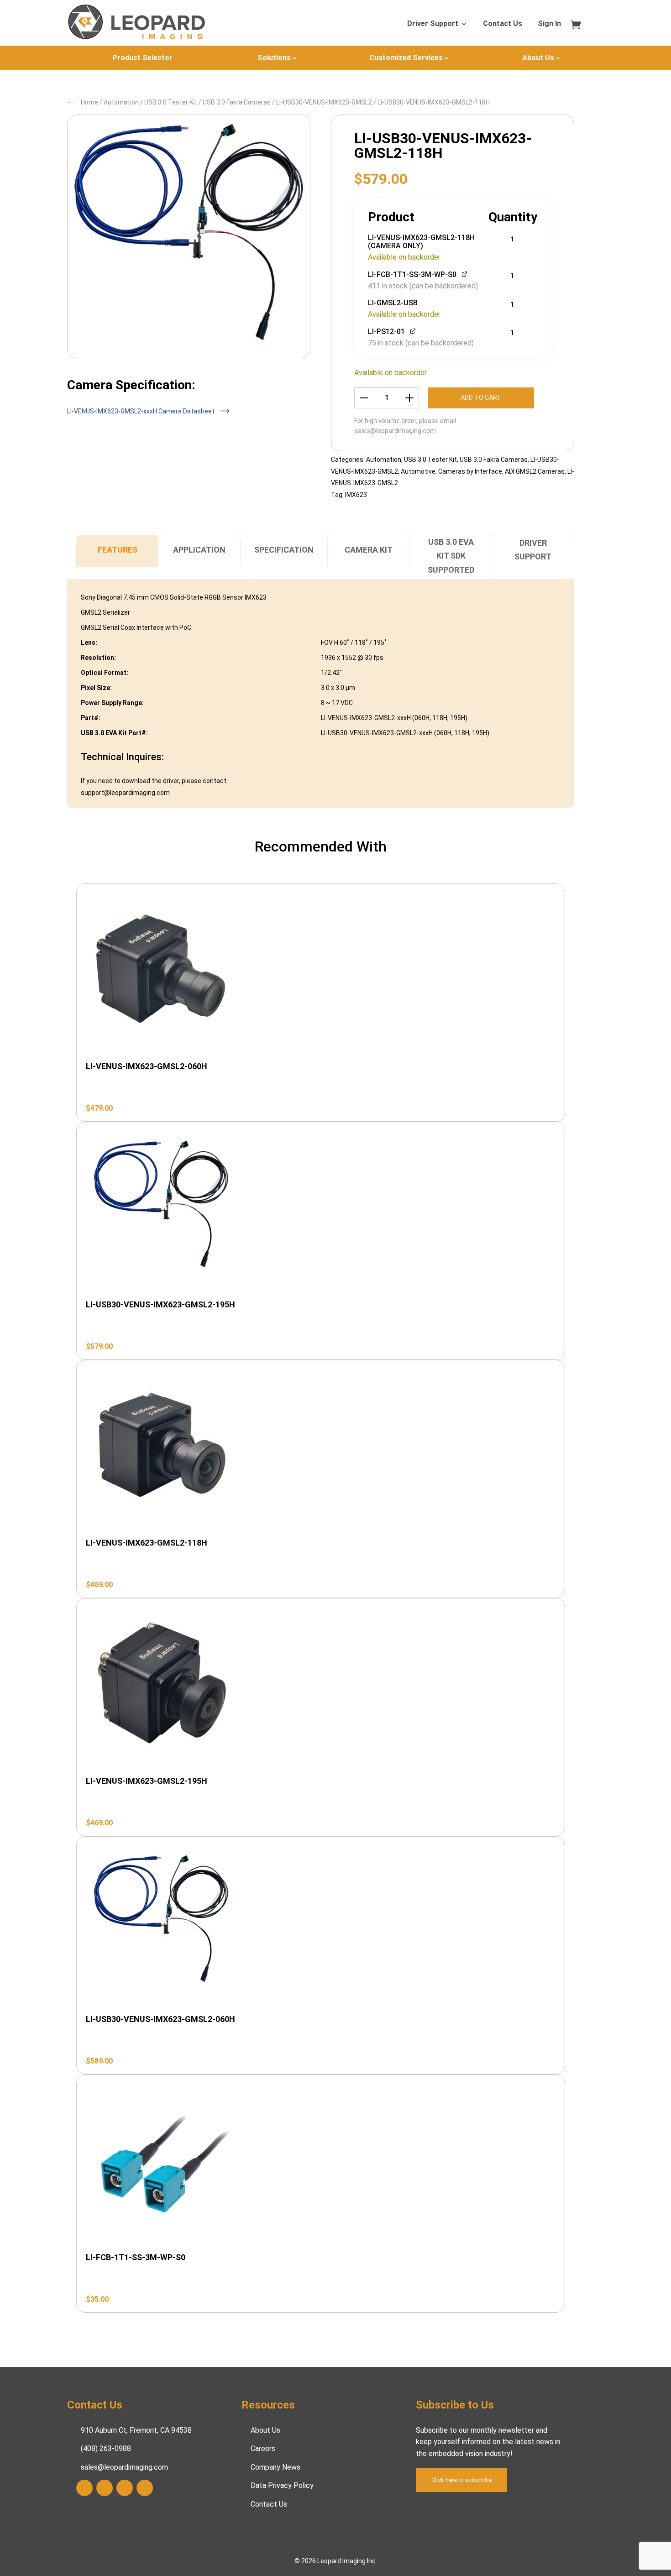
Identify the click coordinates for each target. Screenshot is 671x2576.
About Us (538, 58)
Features (118, 550)
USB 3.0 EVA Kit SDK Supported (451, 556)
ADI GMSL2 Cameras (535, 471)
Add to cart (481, 397)
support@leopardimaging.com (125, 793)
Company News (275, 2467)
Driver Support (433, 24)
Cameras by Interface (470, 471)
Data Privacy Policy (282, 2485)
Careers (263, 2448)
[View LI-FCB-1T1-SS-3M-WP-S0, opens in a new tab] (465, 274)
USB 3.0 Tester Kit (171, 102)
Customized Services (406, 58)
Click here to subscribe (461, 2480)
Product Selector (142, 58)
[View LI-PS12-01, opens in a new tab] (413, 331)
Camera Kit (369, 550)
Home (89, 102)
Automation (121, 102)
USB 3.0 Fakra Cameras (237, 102)
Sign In (549, 24)
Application (199, 550)
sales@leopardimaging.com (395, 431)
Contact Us (503, 24)
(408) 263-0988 (106, 2448)
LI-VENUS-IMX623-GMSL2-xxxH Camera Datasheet (142, 411)
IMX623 (356, 495)
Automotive (418, 471)
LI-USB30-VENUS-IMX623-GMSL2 (324, 102)
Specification (284, 550)
